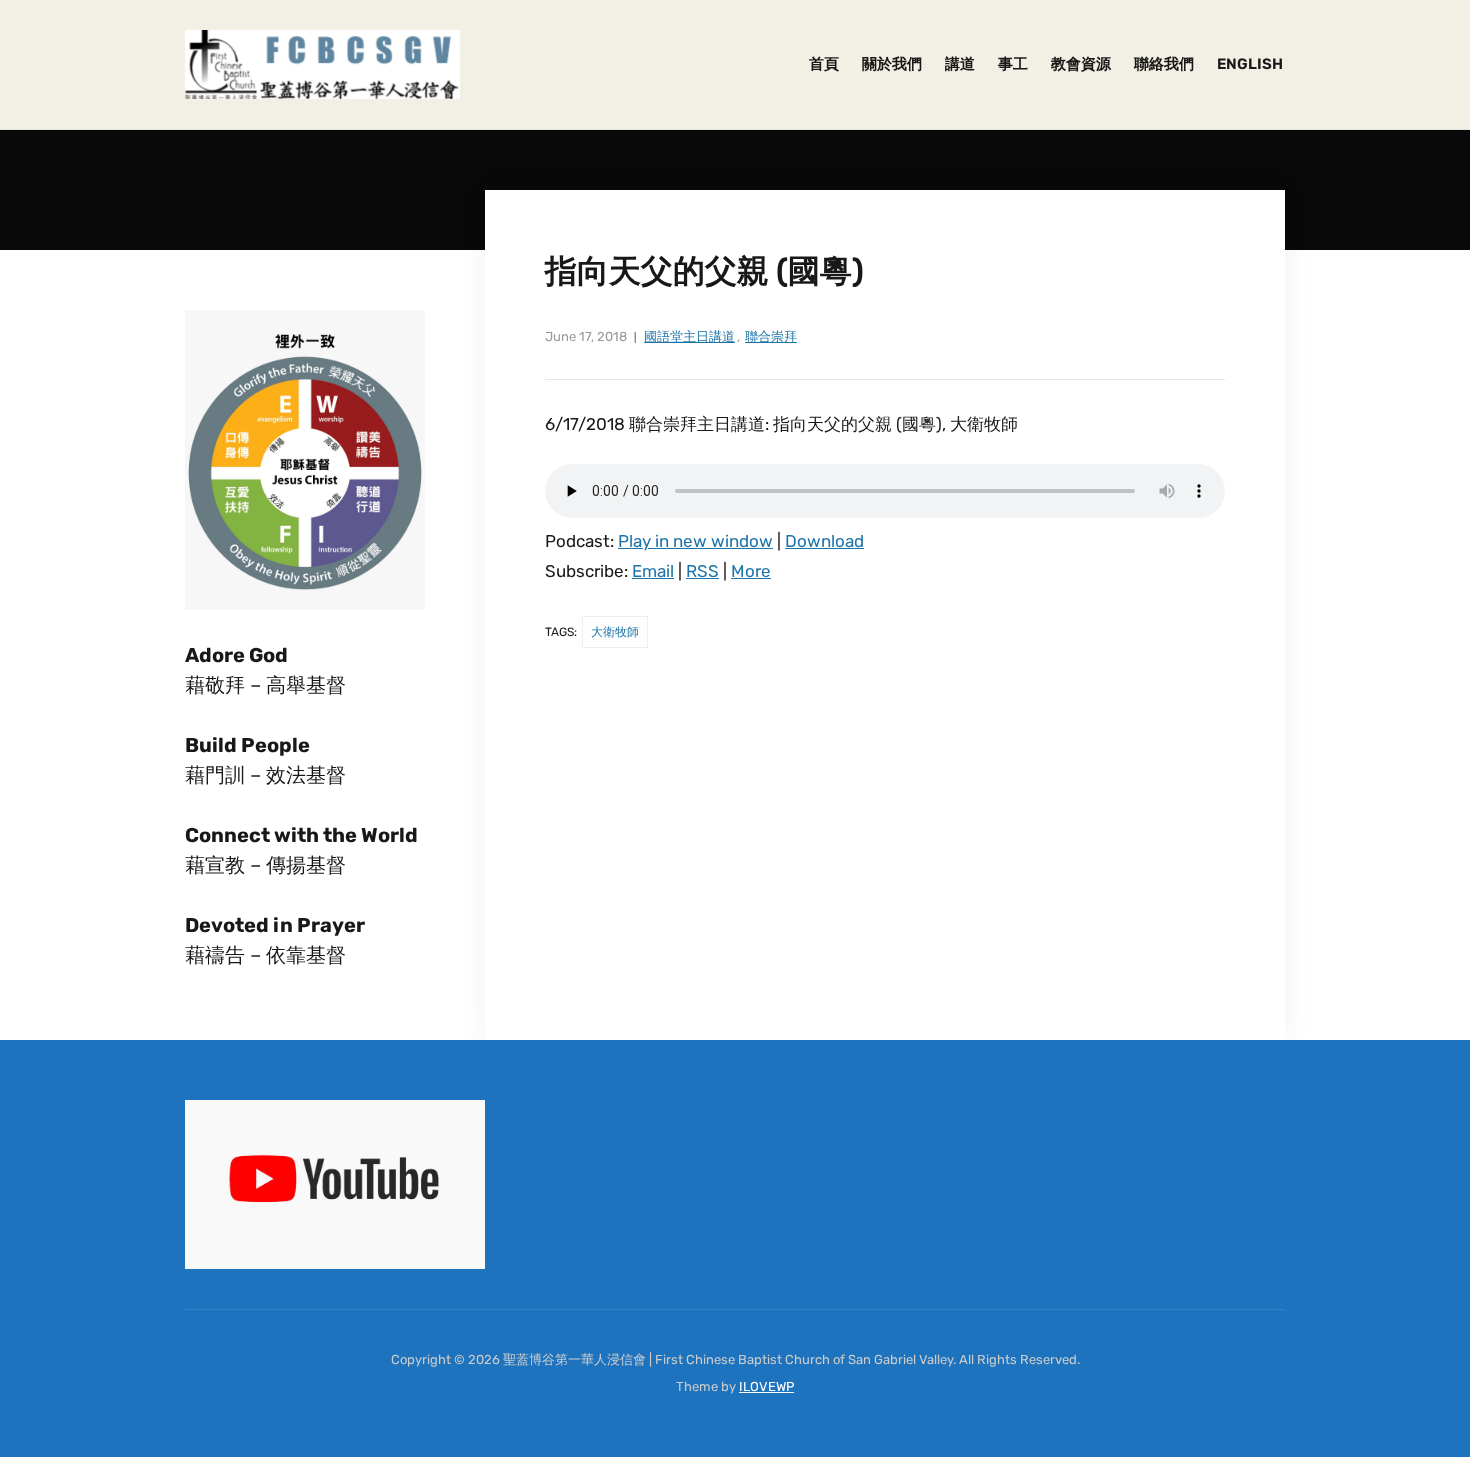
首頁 (824, 64)
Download (824, 541)
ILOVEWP (766, 1386)
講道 (960, 64)
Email (653, 571)
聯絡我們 (1164, 64)
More (751, 571)
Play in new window (695, 541)
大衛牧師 (615, 632)
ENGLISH (1250, 64)
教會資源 (1081, 64)
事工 (1013, 64)
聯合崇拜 (771, 336)
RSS (702, 571)
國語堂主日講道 (689, 336)
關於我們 (892, 64)
